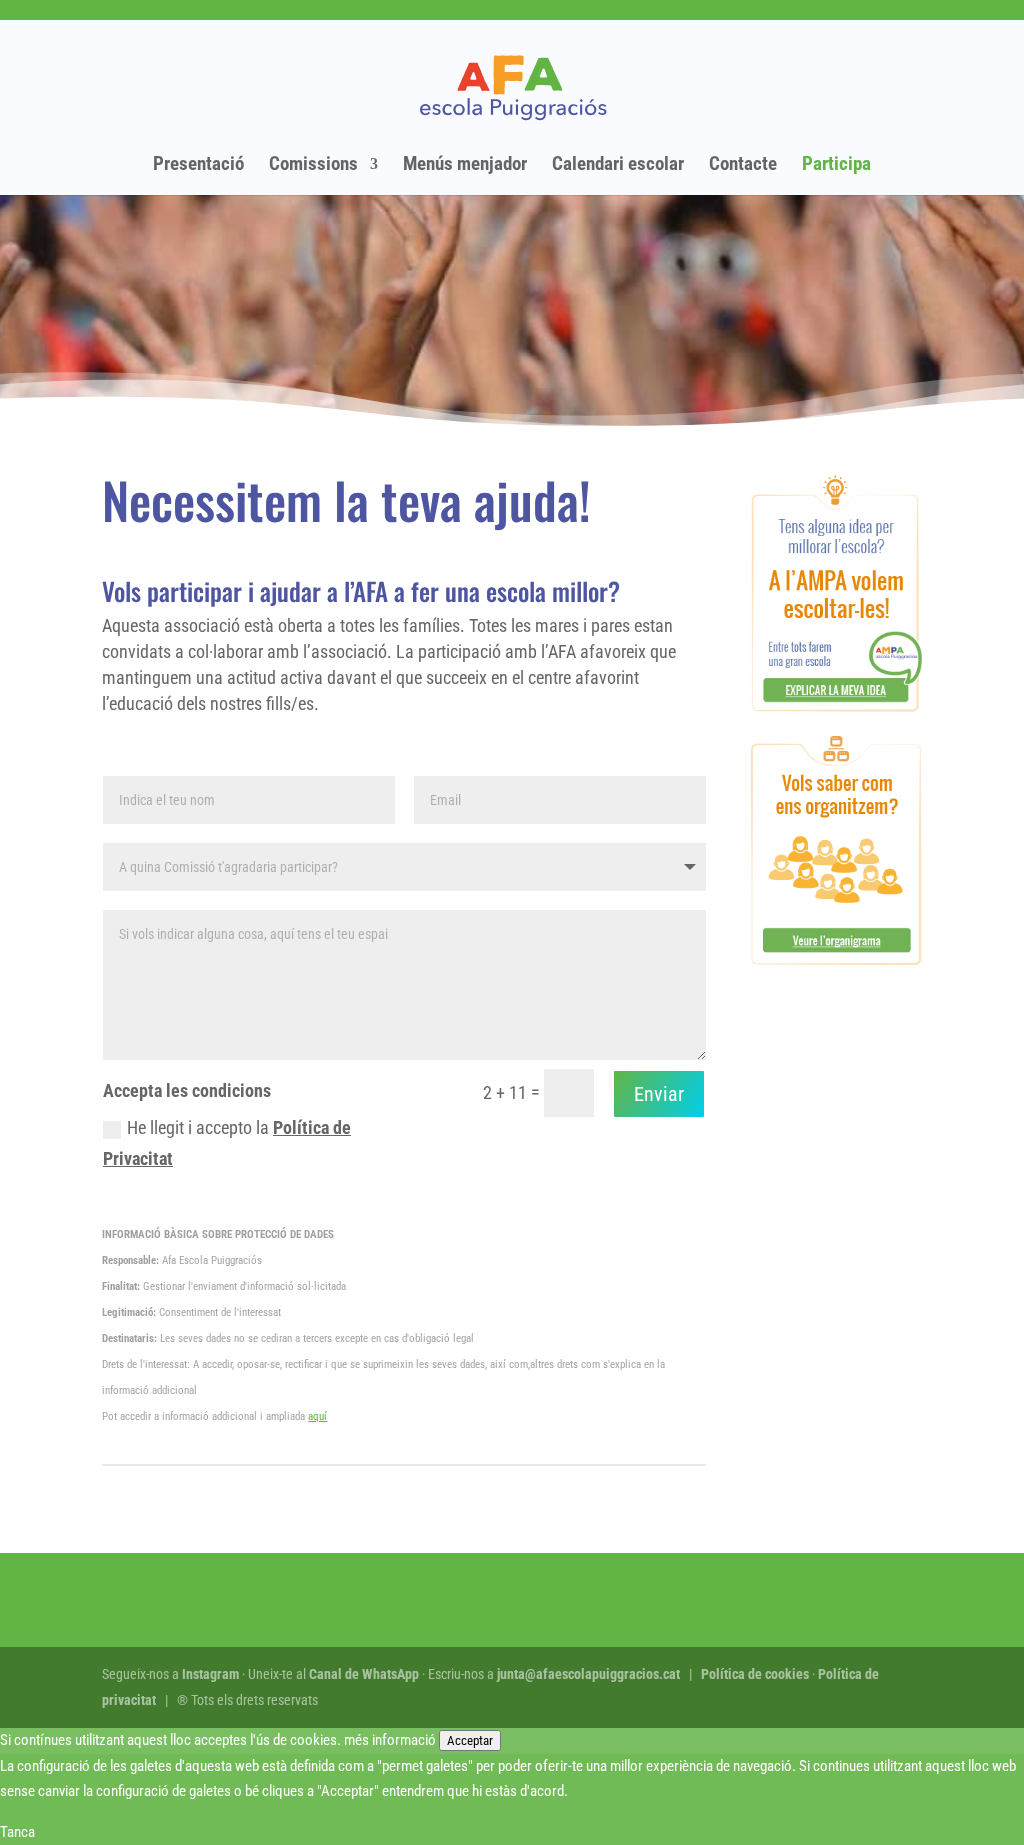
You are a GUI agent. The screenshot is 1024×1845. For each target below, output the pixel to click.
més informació (390, 1740)
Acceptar (470, 1740)
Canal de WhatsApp (364, 1674)
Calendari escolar (618, 166)
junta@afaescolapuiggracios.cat (588, 1674)
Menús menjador (465, 166)
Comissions (313, 166)
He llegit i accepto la (227, 1143)
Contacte (743, 166)
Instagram (210, 1674)
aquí (317, 1416)
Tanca (17, 1832)
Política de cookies (755, 1674)
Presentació (198, 166)
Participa (836, 166)
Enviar (659, 1094)
